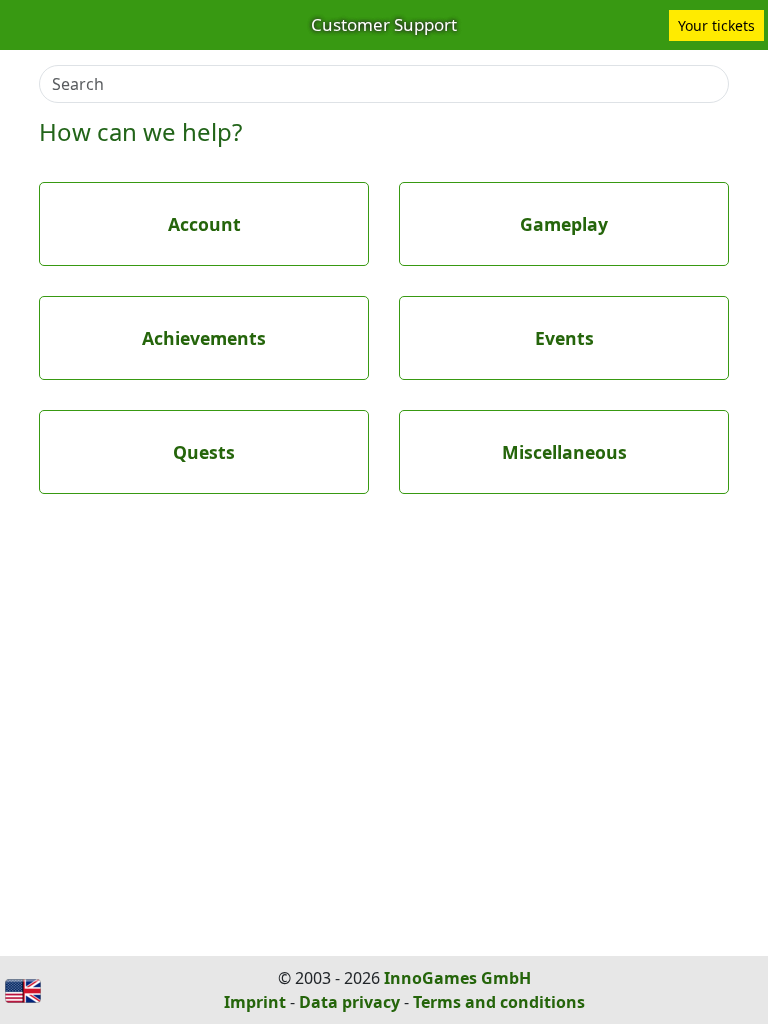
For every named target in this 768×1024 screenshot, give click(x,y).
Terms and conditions (499, 1002)
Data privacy (349, 1002)
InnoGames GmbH (457, 978)
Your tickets (716, 25)
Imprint (255, 1002)
